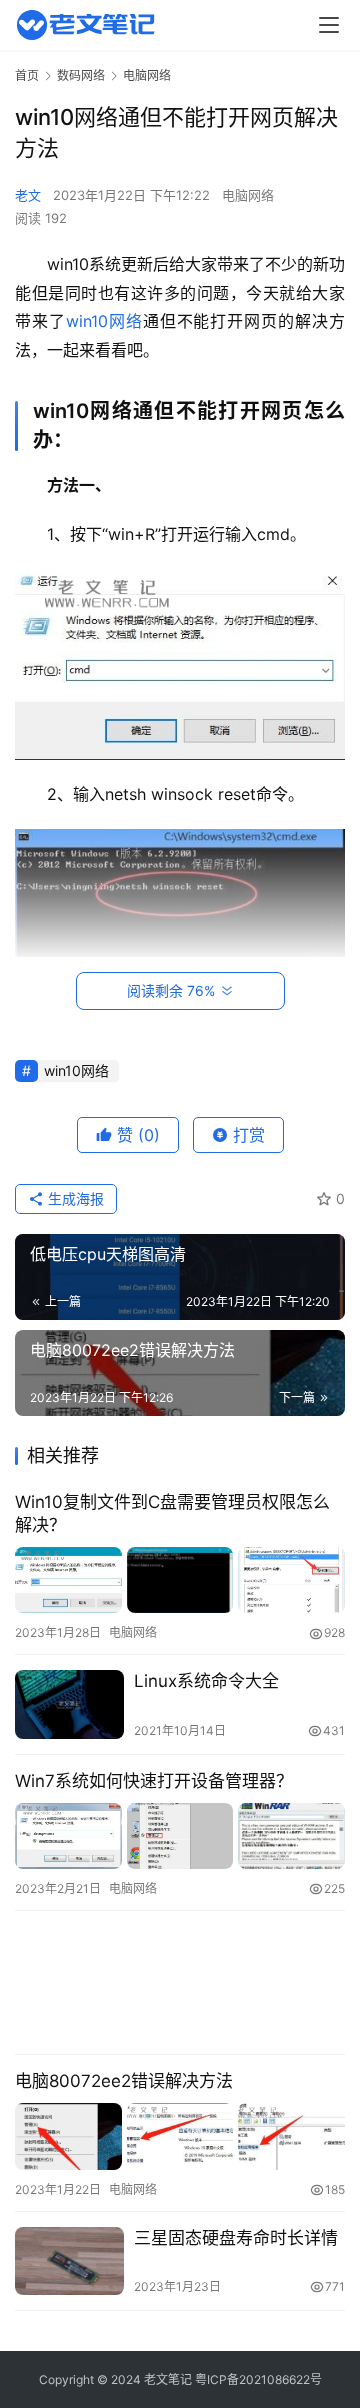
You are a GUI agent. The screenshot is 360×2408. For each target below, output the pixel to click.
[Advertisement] (180, 1982)
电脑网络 (248, 195)
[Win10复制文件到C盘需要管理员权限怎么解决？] (180, 1580)
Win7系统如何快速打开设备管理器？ (154, 1781)
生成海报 (74, 1198)
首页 (27, 75)
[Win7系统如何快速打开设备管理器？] (180, 1836)
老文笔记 (168, 2379)
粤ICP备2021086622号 (258, 2379)
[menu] (329, 25)
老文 (28, 195)
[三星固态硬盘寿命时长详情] (69, 2261)
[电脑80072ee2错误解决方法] (180, 2136)
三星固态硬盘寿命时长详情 (236, 2238)
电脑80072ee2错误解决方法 (124, 2081)
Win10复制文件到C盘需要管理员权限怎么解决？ (172, 1513)
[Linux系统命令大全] (69, 1704)
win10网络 (104, 321)
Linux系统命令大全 (206, 1681)
